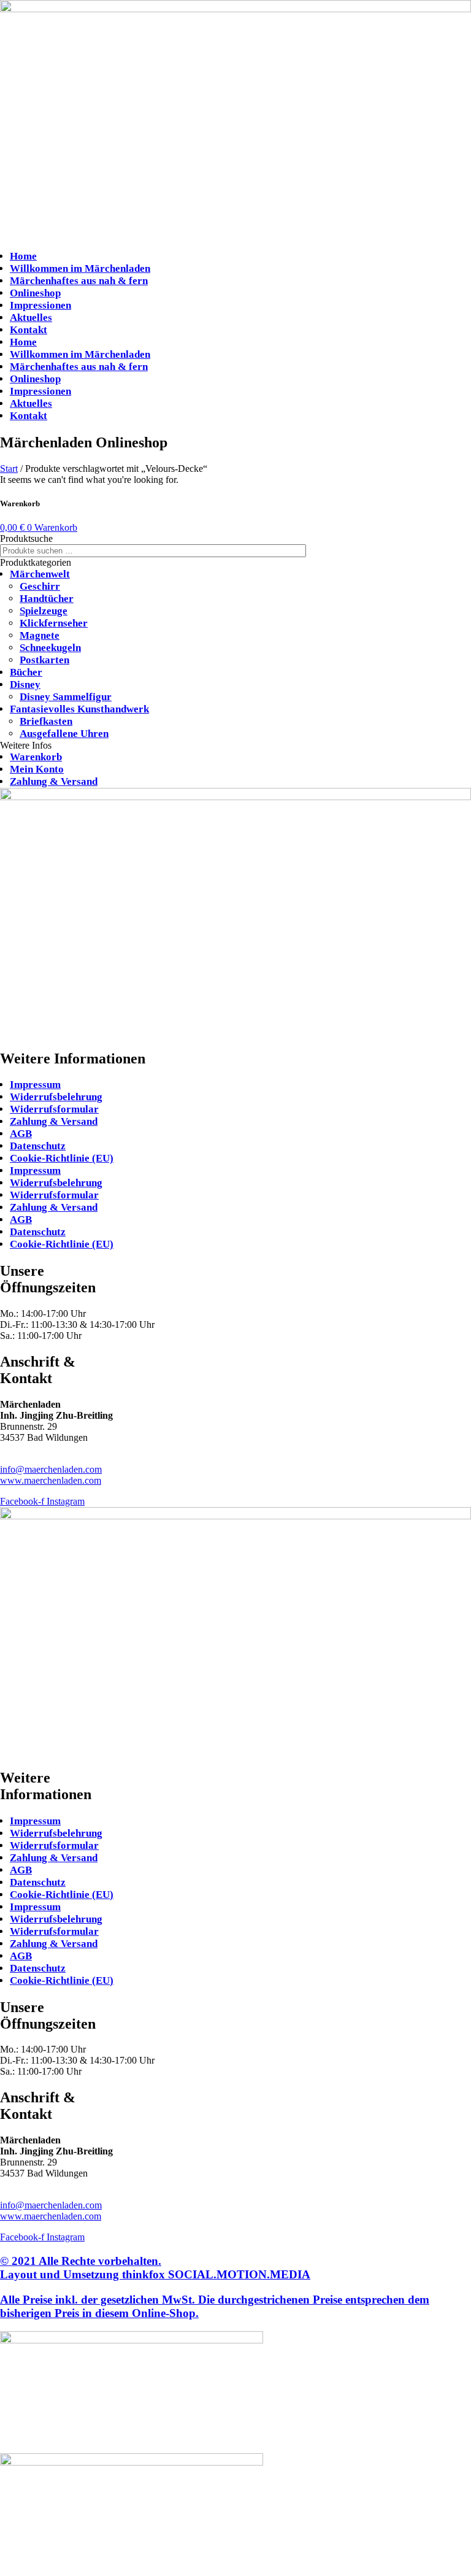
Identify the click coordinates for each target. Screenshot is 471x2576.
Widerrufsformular (54, 1109)
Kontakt (29, 330)
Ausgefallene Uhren (64, 734)
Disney (25, 684)
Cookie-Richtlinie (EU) (62, 1158)
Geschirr (40, 586)
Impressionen (40, 305)
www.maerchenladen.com (51, 1480)
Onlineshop (35, 293)
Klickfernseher (54, 623)
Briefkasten (46, 721)
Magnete (40, 635)
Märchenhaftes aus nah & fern (79, 281)
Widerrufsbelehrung (56, 1097)
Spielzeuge (44, 611)
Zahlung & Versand (54, 781)
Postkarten (44, 660)
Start (9, 469)
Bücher (26, 672)
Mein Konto (37, 769)
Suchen (326, 551)
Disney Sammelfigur (66, 697)
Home (23, 256)
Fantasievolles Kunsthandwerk (79, 709)
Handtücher (47, 599)
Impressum (35, 1085)
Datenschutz (38, 1146)
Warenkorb (36, 757)
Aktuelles (31, 318)
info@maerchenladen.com (51, 1469)
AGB (21, 1134)
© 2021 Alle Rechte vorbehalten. (155, 2268)
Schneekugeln (50, 648)
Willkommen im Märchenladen (80, 268)
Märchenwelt (40, 574)
